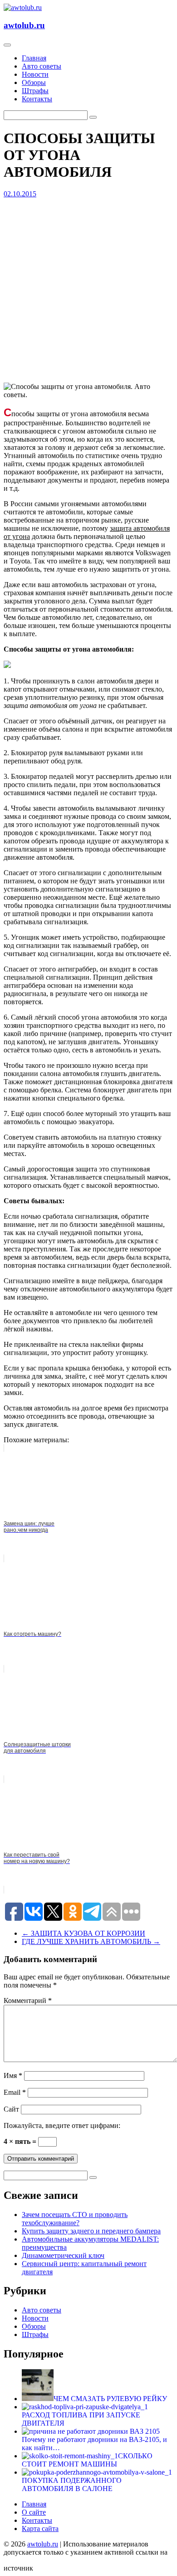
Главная (34, 58)
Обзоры (34, 82)
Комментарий (28, 2001)
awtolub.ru (24, 25)
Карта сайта (40, 2529)
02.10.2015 (20, 194)
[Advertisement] (88, 287)
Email (15, 2092)
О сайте (34, 2512)
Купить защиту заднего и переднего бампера (91, 2231)
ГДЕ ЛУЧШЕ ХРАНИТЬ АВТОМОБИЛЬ (91, 1941)
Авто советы (42, 66)
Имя (13, 2075)
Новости (35, 74)
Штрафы (35, 91)
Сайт (11, 2109)
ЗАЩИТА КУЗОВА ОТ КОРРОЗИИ (84, 1933)
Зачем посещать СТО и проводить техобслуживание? (75, 2219)
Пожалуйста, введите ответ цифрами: (62, 2125)
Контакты (37, 99)
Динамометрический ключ (63, 2255)
